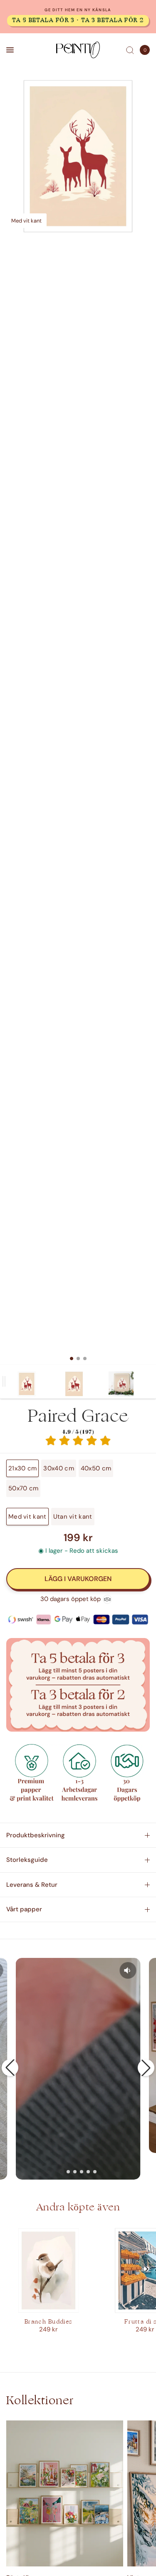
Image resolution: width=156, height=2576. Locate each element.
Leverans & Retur (32, 1885)
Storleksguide (27, 1860)
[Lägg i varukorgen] (78, 1579)
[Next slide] (146, 2269)
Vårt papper (24, 1909)
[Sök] (130, 50)
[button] (10, 2068)
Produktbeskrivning (36, 1835)
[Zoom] (78, 156)
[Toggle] (4, 1382)
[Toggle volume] (128, 1970)
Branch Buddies (48, 2322)
